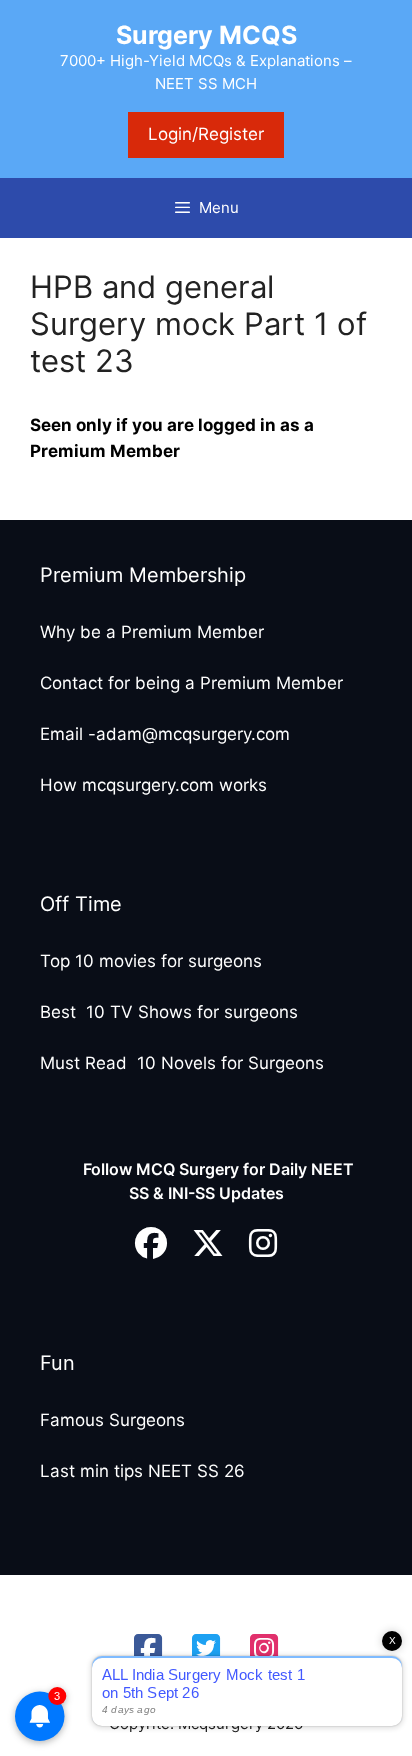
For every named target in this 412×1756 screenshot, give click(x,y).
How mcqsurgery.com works (153, 785)
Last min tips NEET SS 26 (142, 1471)
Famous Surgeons (112, 1420)
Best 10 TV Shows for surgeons (169, 1012)
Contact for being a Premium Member (191, 683)
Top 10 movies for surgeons (151, 961)
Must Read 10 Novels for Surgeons (182, 1063)
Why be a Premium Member (152, 632)
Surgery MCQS (206, 35)
